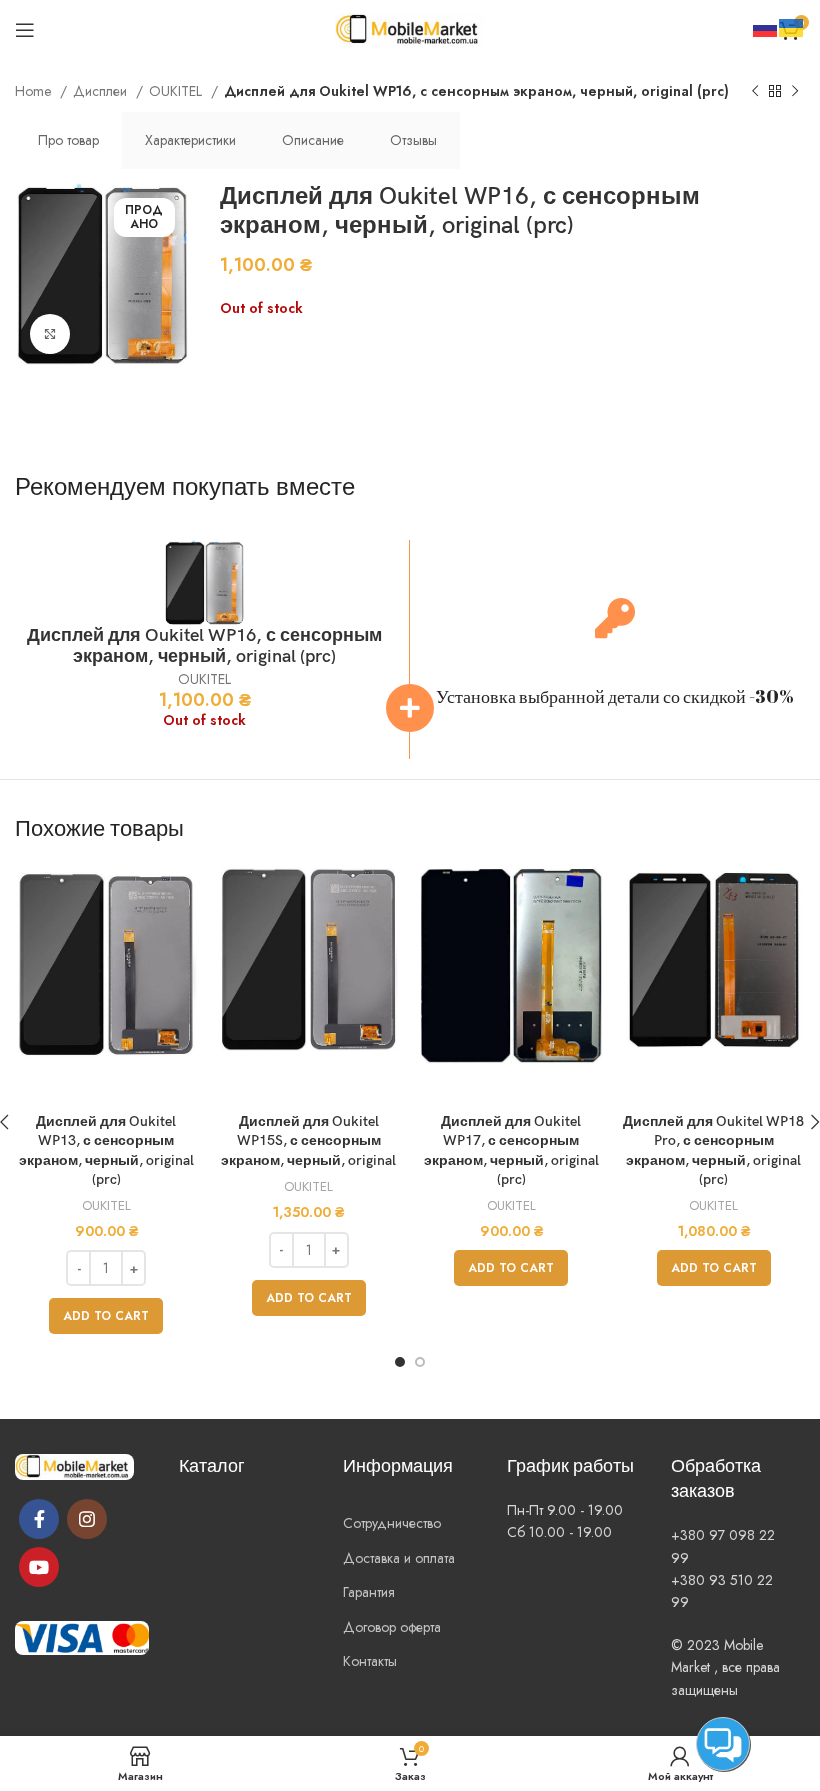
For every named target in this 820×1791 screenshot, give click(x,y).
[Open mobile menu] (25, 30)
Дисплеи (102, 91)
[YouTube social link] (39, 1567)
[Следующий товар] (795, 92)
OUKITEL (177, 91)
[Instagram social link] (87, 1519)
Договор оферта (392, 1627)
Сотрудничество (392, 1523)
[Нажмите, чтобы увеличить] (50, 334)
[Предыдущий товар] (755, 92)
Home (35, 91)
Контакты (370, 1661)
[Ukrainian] (792, 26)
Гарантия (369, 1592)
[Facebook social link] (39, 1519)
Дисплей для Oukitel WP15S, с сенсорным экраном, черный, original (308, 1141)
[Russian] (766, 26)
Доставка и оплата (399, 1558)
